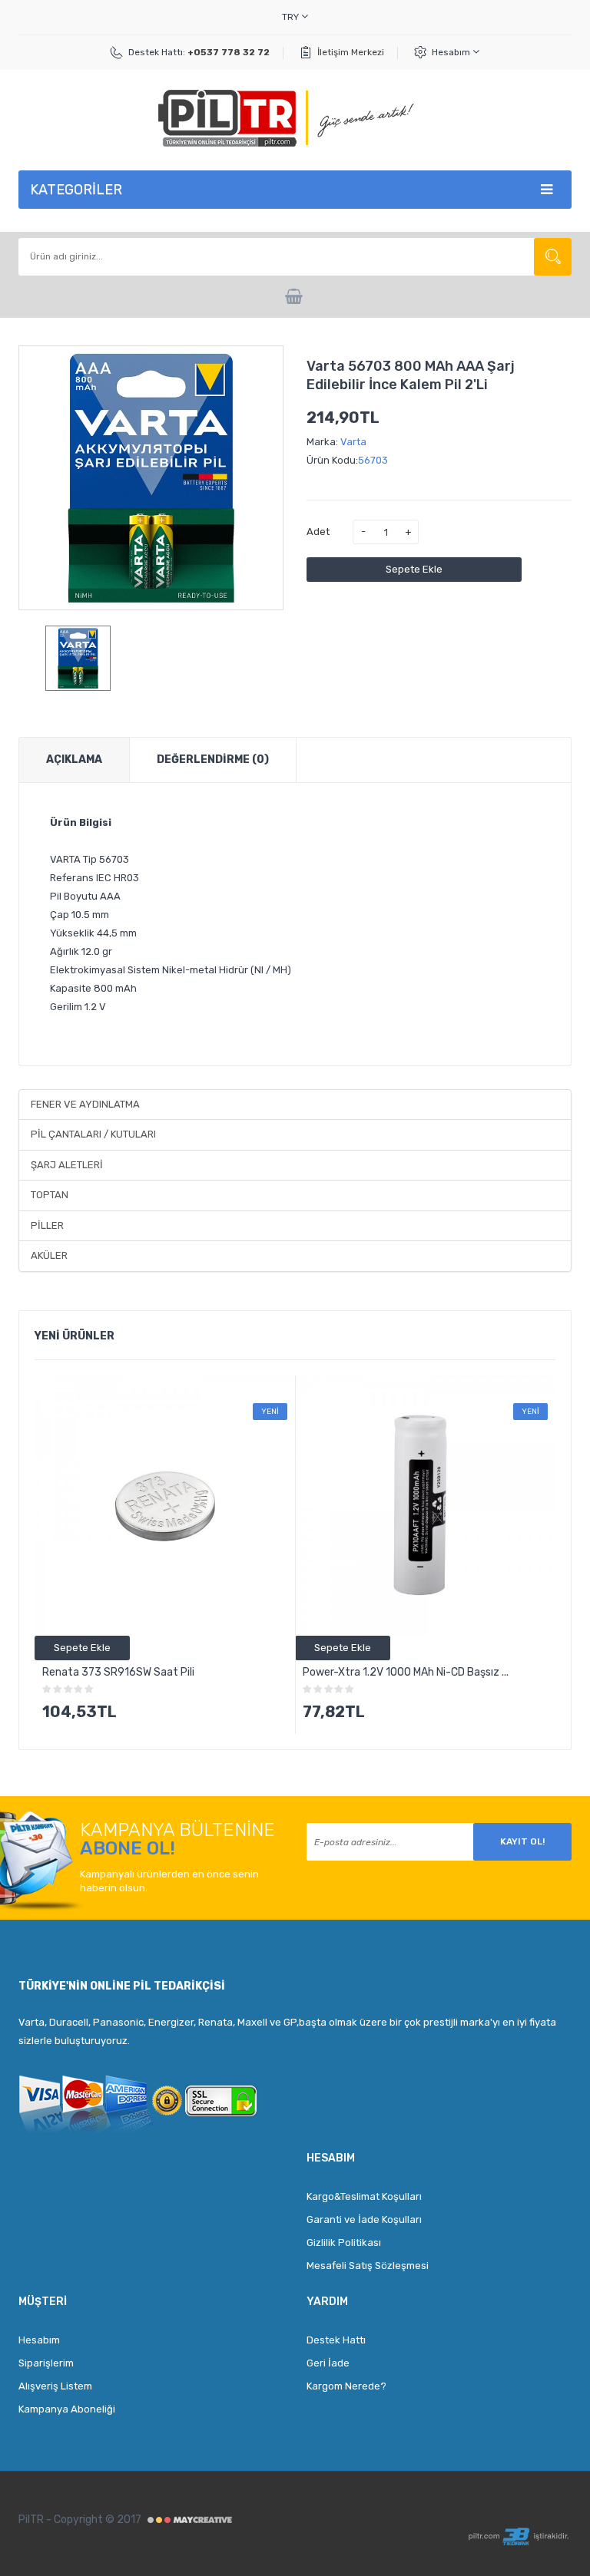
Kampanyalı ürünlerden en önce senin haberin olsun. (169, 1881)
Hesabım (452, 52)
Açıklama (74, 760)
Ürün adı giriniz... (553, 257)
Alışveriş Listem (55, 2386)
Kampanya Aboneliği (67, 2409)
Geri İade (328, 2363)
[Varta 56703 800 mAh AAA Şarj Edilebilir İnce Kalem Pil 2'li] (78, 658)
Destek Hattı (336, 2340)
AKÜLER (49, 1255)
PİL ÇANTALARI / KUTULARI (93, 1134)
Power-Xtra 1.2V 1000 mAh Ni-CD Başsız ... (406, 1672)
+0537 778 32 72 (229, 52)
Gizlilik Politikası (344, 2242)
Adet (318, 532)
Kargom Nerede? (346, 2386)
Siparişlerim (46, 2363)
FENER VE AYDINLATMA (85, 1104)
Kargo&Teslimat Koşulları (364, 2196)
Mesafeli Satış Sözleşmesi (368, 2266)
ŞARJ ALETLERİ (67, 1165)
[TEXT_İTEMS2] (295, 297)
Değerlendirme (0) (213, 760)
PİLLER (47, 1225)
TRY (292, 17)
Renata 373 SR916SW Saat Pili (118, 1672)
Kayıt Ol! (522, 1841)
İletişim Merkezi (351, 52)
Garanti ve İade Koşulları (364, 2219)
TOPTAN (50, 1195)
